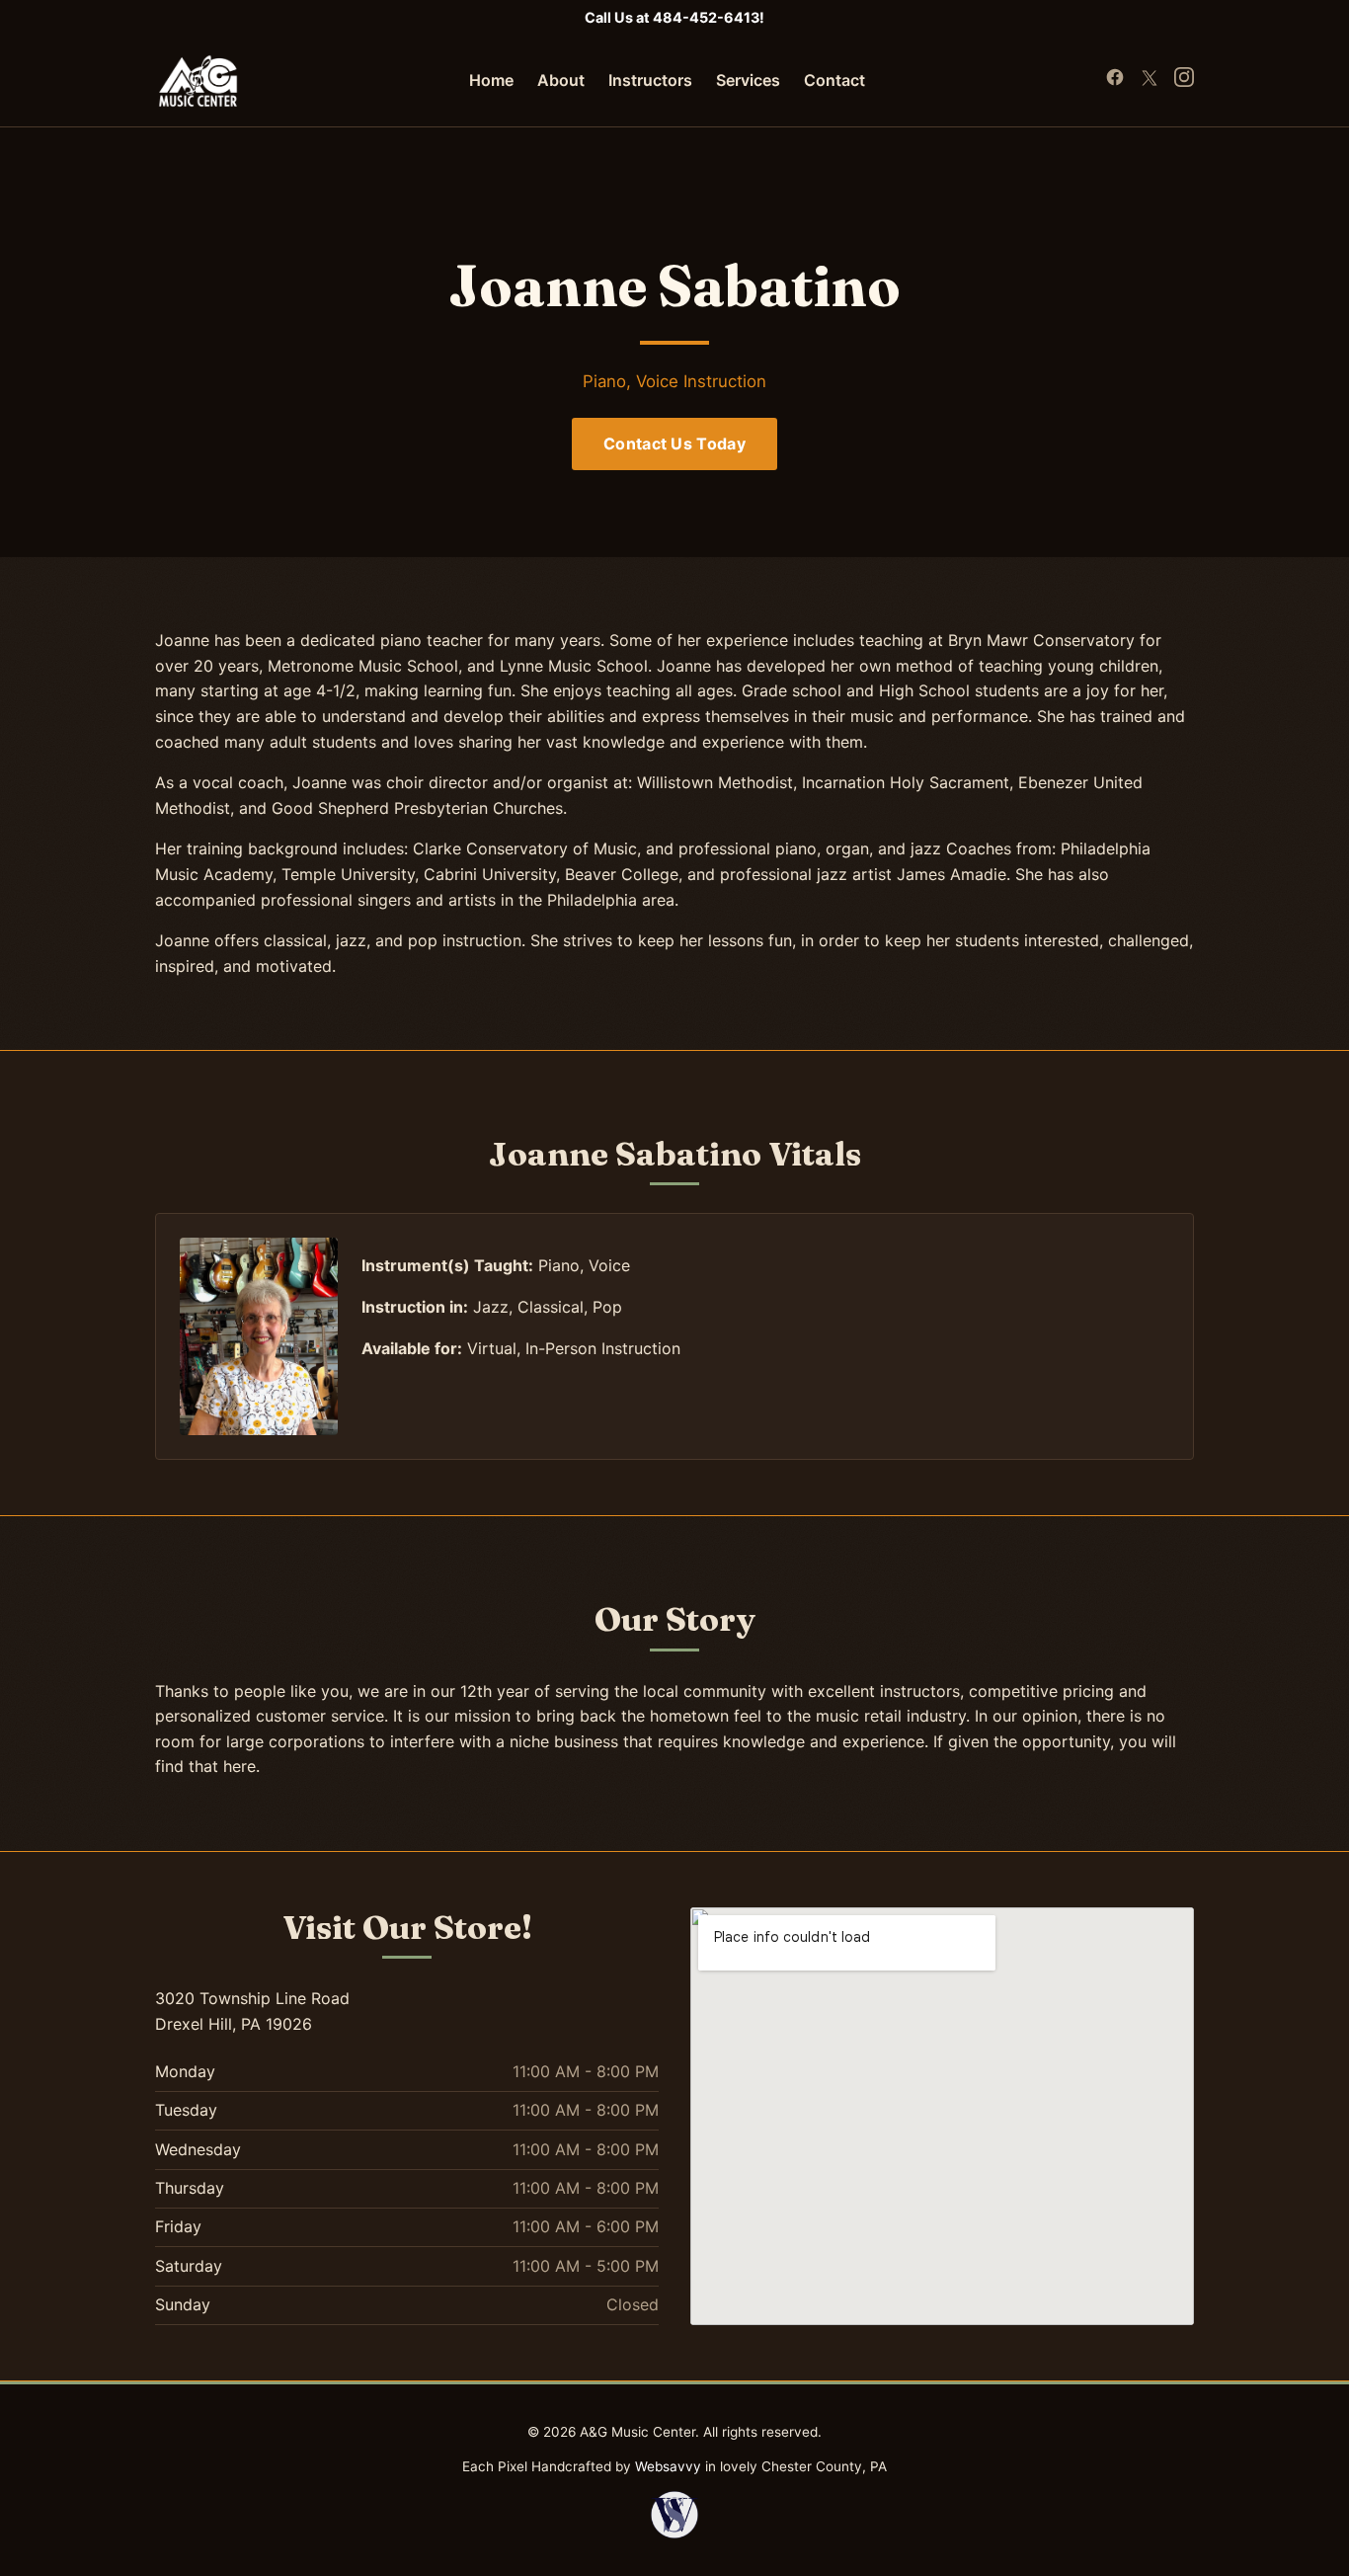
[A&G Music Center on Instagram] (1184, 81)
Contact (834, 80)
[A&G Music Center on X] (1151, 81)
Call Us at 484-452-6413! (674, 17)
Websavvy (668, 2466)
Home (491, 80)
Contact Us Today (674, 443)
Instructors (650, 80)
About (561, 80)
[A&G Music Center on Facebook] (1117, 81)
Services (748, 80)
